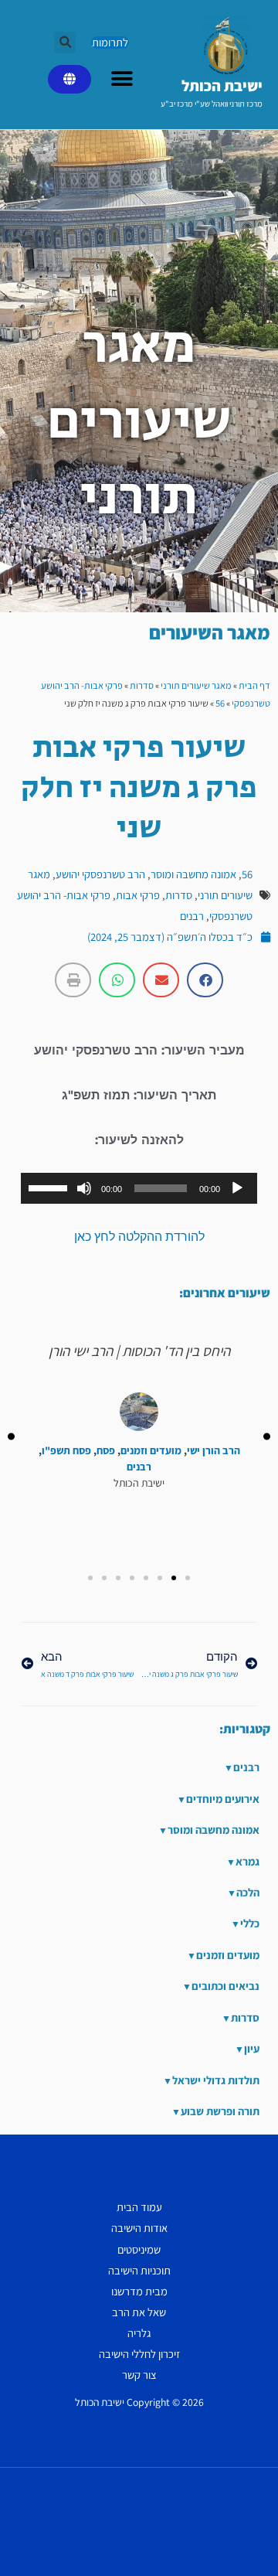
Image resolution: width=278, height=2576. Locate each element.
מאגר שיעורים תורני (196, 685)
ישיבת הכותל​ (222, 86)
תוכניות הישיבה (139, 2270)
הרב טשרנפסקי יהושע (100, 874)
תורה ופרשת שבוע (220, 2111)
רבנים (192, 916)
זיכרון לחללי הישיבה (139, 2354)
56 (220, 703)
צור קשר (139, 2375)
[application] (139, 1188)
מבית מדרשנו (139, 2291)
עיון (252, 2048)
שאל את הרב (139, 2312)
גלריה (139, 2333)
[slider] (50, 1187)
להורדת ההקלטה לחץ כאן (139, 1237)
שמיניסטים (139, 2249)
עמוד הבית (139, 2207)
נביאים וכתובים (225, 1986)
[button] (65, 43)
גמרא (247, 1861)
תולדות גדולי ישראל (216, 2080)
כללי (250, 1923)
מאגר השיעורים (210, 632)
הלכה (248, 1892)
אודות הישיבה (139, 2228)
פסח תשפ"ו (66, 1450)
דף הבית (254, 685)
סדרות (142, 685)
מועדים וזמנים (151, 1450)
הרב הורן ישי (214, 1450)
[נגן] (237, 1188)
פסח (106, 1450)
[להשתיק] (84, 1188)
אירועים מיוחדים (223, 1799)
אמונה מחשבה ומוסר (193, 874)
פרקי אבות (138, 895)
